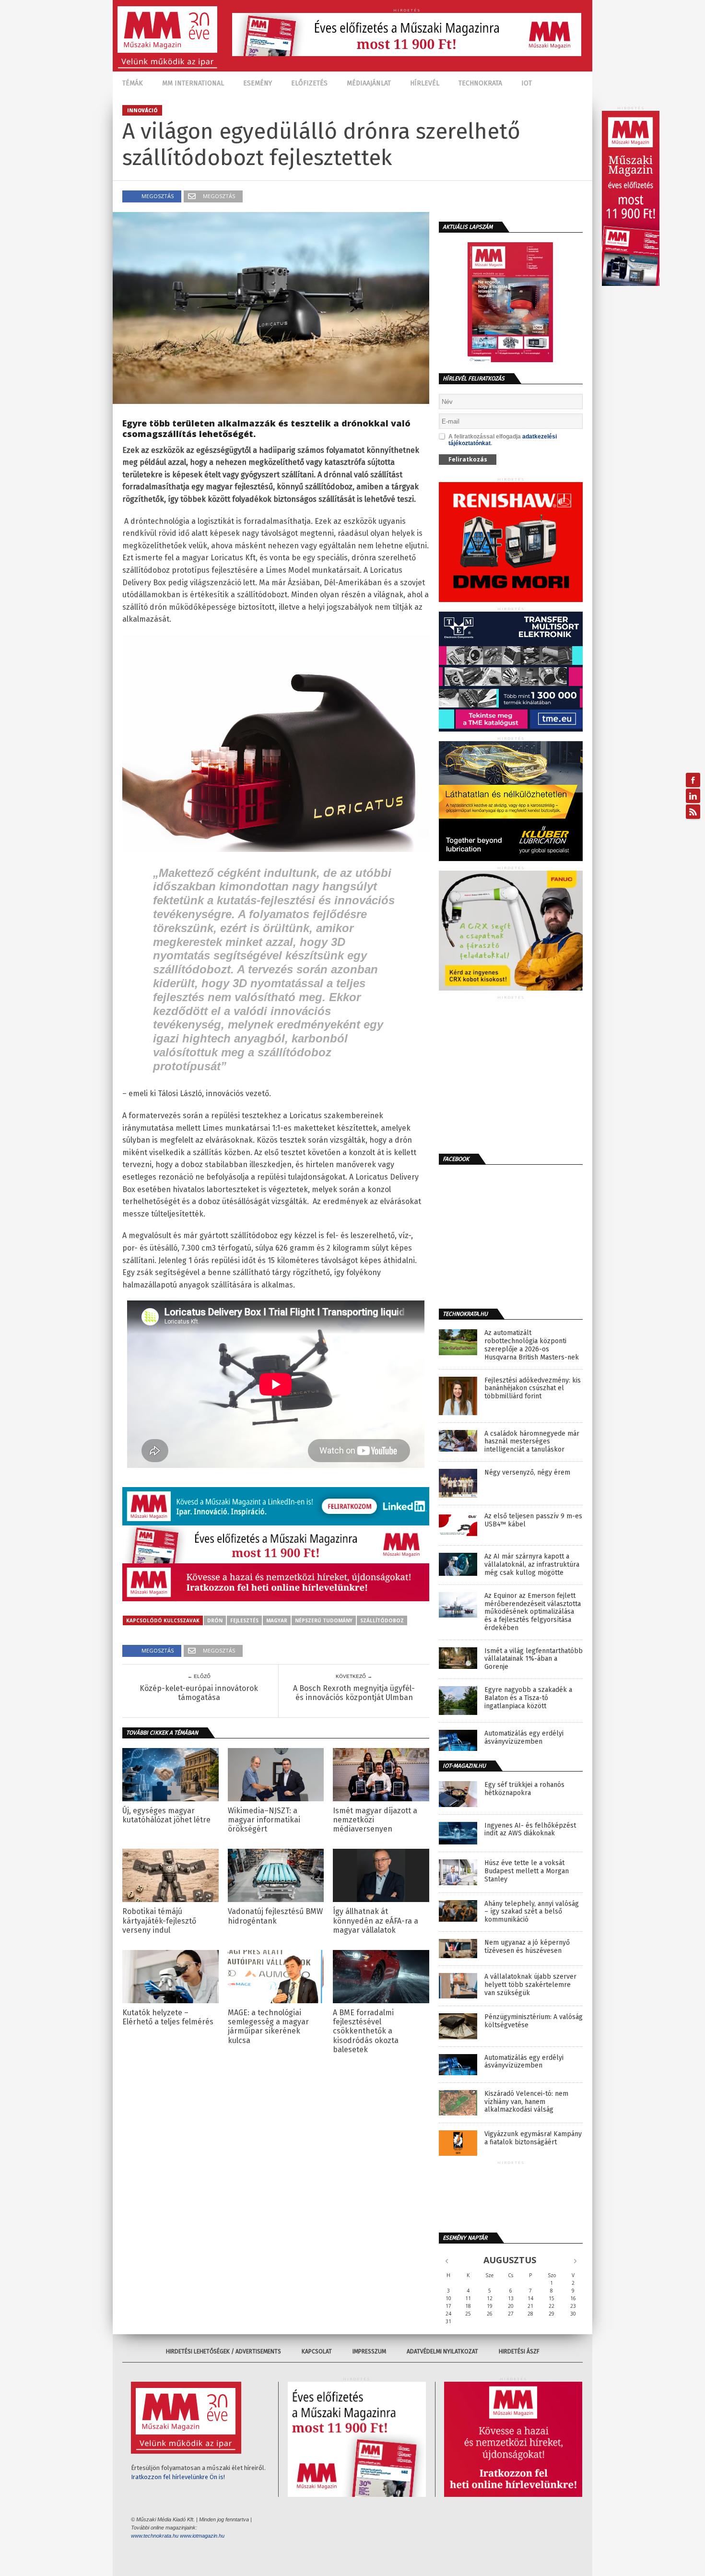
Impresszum (369, 2351)
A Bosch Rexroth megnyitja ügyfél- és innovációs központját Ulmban (354, 1693)
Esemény (258, 83)
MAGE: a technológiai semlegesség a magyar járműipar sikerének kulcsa (268, 2027)
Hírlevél (425, 83)
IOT (527, 83)
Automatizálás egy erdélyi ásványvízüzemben (524, 1738)
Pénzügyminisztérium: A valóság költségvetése (534, 2021)
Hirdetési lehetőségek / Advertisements (223, 2351)
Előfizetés (309, 83)
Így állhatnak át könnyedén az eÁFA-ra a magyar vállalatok (376, 1920)
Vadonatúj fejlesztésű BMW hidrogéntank (275, 1916)
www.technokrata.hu (155, 2536)
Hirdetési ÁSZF (519, 2351)
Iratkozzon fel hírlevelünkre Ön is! (178, 2477)
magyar (277, 1620)
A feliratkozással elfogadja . (503, 440)
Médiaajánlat (369, 83)
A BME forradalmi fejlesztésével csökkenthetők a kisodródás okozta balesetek (366, 2031)
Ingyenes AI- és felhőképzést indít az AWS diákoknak (530, 1830)
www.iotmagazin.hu (202, 2536)
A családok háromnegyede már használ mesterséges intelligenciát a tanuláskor (532, 1442)
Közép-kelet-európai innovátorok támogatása (199, 1693)
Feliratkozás (468, 459)
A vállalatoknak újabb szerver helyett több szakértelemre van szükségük (530, 1985)
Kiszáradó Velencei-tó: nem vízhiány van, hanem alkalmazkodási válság (526, 2102)
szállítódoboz (382, 1620)
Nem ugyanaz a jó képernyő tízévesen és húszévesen (527, 1947)
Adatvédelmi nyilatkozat (442, 2351)
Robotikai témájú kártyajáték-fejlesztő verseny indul (159, 1920)
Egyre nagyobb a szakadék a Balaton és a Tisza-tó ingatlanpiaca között (528, 1698)
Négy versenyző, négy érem (527, 1473)
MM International (193, 83)
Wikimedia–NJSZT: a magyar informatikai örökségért (264, 1820)
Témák (133, 83)
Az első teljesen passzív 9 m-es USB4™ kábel (533, 1520)
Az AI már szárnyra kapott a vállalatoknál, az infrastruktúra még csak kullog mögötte (532, 1565)
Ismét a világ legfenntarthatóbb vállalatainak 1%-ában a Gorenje (534, 1659)
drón (215, 1620)
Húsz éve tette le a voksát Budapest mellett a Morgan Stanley (527, 1871)
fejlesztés (244, 1620)
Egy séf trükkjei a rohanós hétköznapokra (524, 1789)
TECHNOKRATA (480, 83)
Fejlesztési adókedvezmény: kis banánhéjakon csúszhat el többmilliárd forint (533, 1389)
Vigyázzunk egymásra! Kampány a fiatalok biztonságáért (533, 2138)
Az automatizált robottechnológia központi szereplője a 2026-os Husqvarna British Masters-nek (532, 1345)
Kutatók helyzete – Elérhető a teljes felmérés (168, 2017)
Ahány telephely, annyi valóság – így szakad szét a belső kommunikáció (532, 1912)
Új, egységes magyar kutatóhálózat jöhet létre (166, 1815)
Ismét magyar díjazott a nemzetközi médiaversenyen (375, 1820)
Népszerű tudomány (324, 1620)
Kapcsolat (317, 2351)
